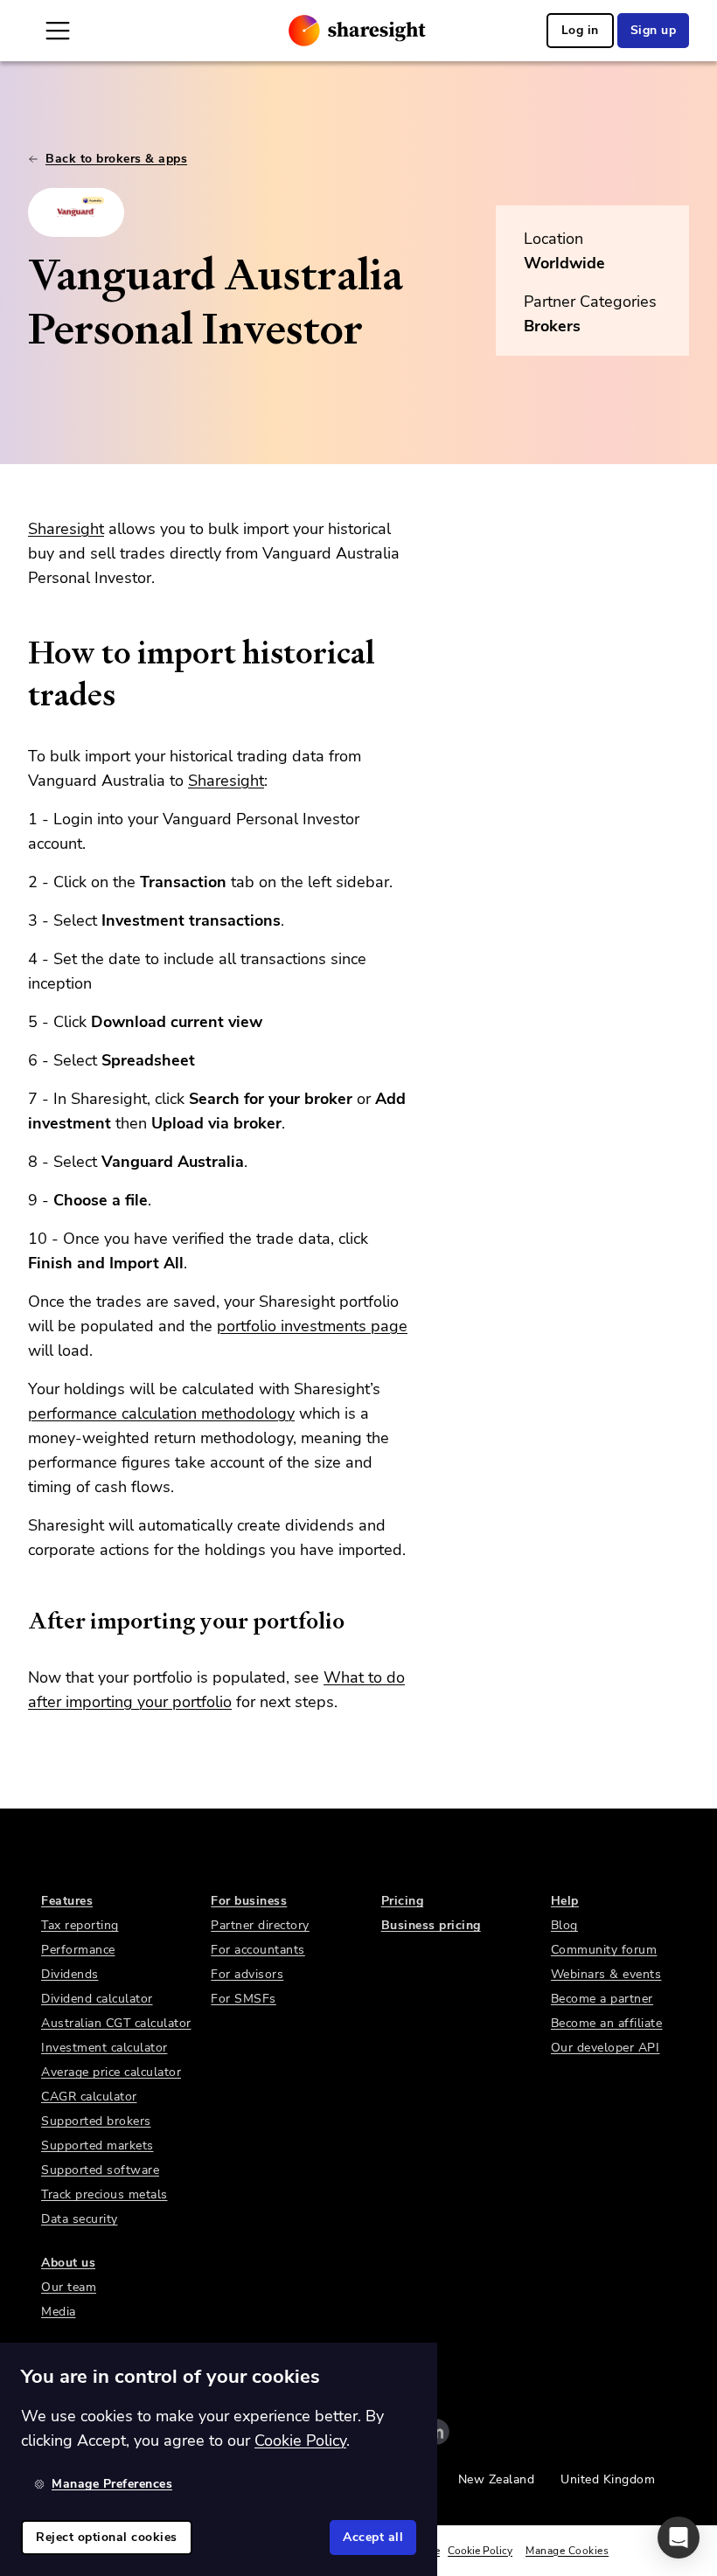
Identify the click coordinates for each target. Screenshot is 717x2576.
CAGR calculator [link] (89, 2097)
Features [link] (67, 1901)
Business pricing (431, 1925)
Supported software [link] (100, 2170)
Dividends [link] (70, 1974)
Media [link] (59, 2312)
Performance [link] (78, 1950)
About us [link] (68, 2263)
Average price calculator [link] (111, 2072)
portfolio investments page (312, 1326)
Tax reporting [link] (80, 1925)
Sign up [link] (654, 30)
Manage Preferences (112, 2484)
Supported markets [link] (97, 2146)
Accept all (373, 2537)
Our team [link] (69, 2287)
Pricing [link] (403, 1901)
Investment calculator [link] (104, 2048)
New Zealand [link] (497, 2479)
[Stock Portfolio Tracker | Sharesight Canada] (357, 31)
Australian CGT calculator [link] (116, 2023)
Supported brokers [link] (96, 2121)
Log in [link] (580, 30)
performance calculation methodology (161, 1413)
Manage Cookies (567, 2551)
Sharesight (66, 529)
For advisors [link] (247, 1974)
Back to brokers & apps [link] (116, 159)
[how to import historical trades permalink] (19, 653)
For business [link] (249, 1901)
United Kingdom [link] (608, 2479)
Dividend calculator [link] (97, 1999)
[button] (679, 2538)
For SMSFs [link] (244, 1999)
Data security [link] (80, 2219)
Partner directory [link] (260, 1925)
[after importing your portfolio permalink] (19, 1621)
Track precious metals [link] (104, 2194)
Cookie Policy (480, 2551)
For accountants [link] (258, 1950)
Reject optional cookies (107, 2537)
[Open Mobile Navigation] (58, 31)
